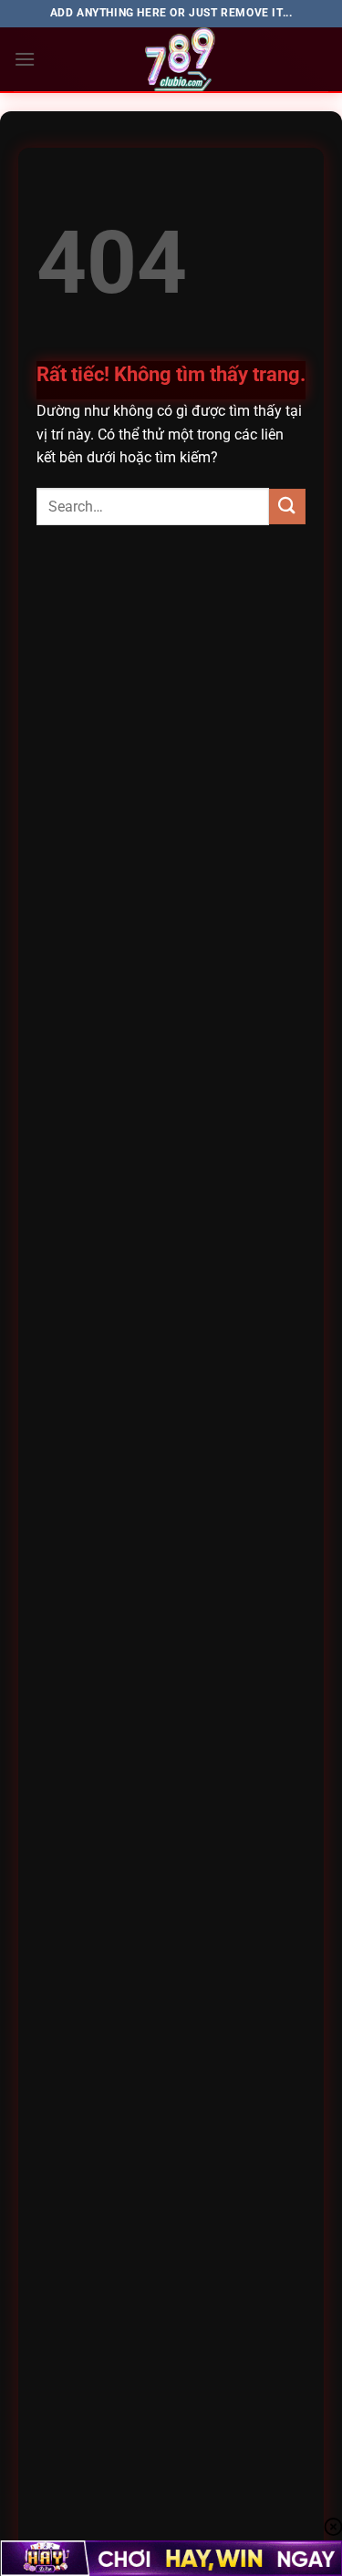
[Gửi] (287, 507)
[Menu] (25, 59)
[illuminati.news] (182, 59)
